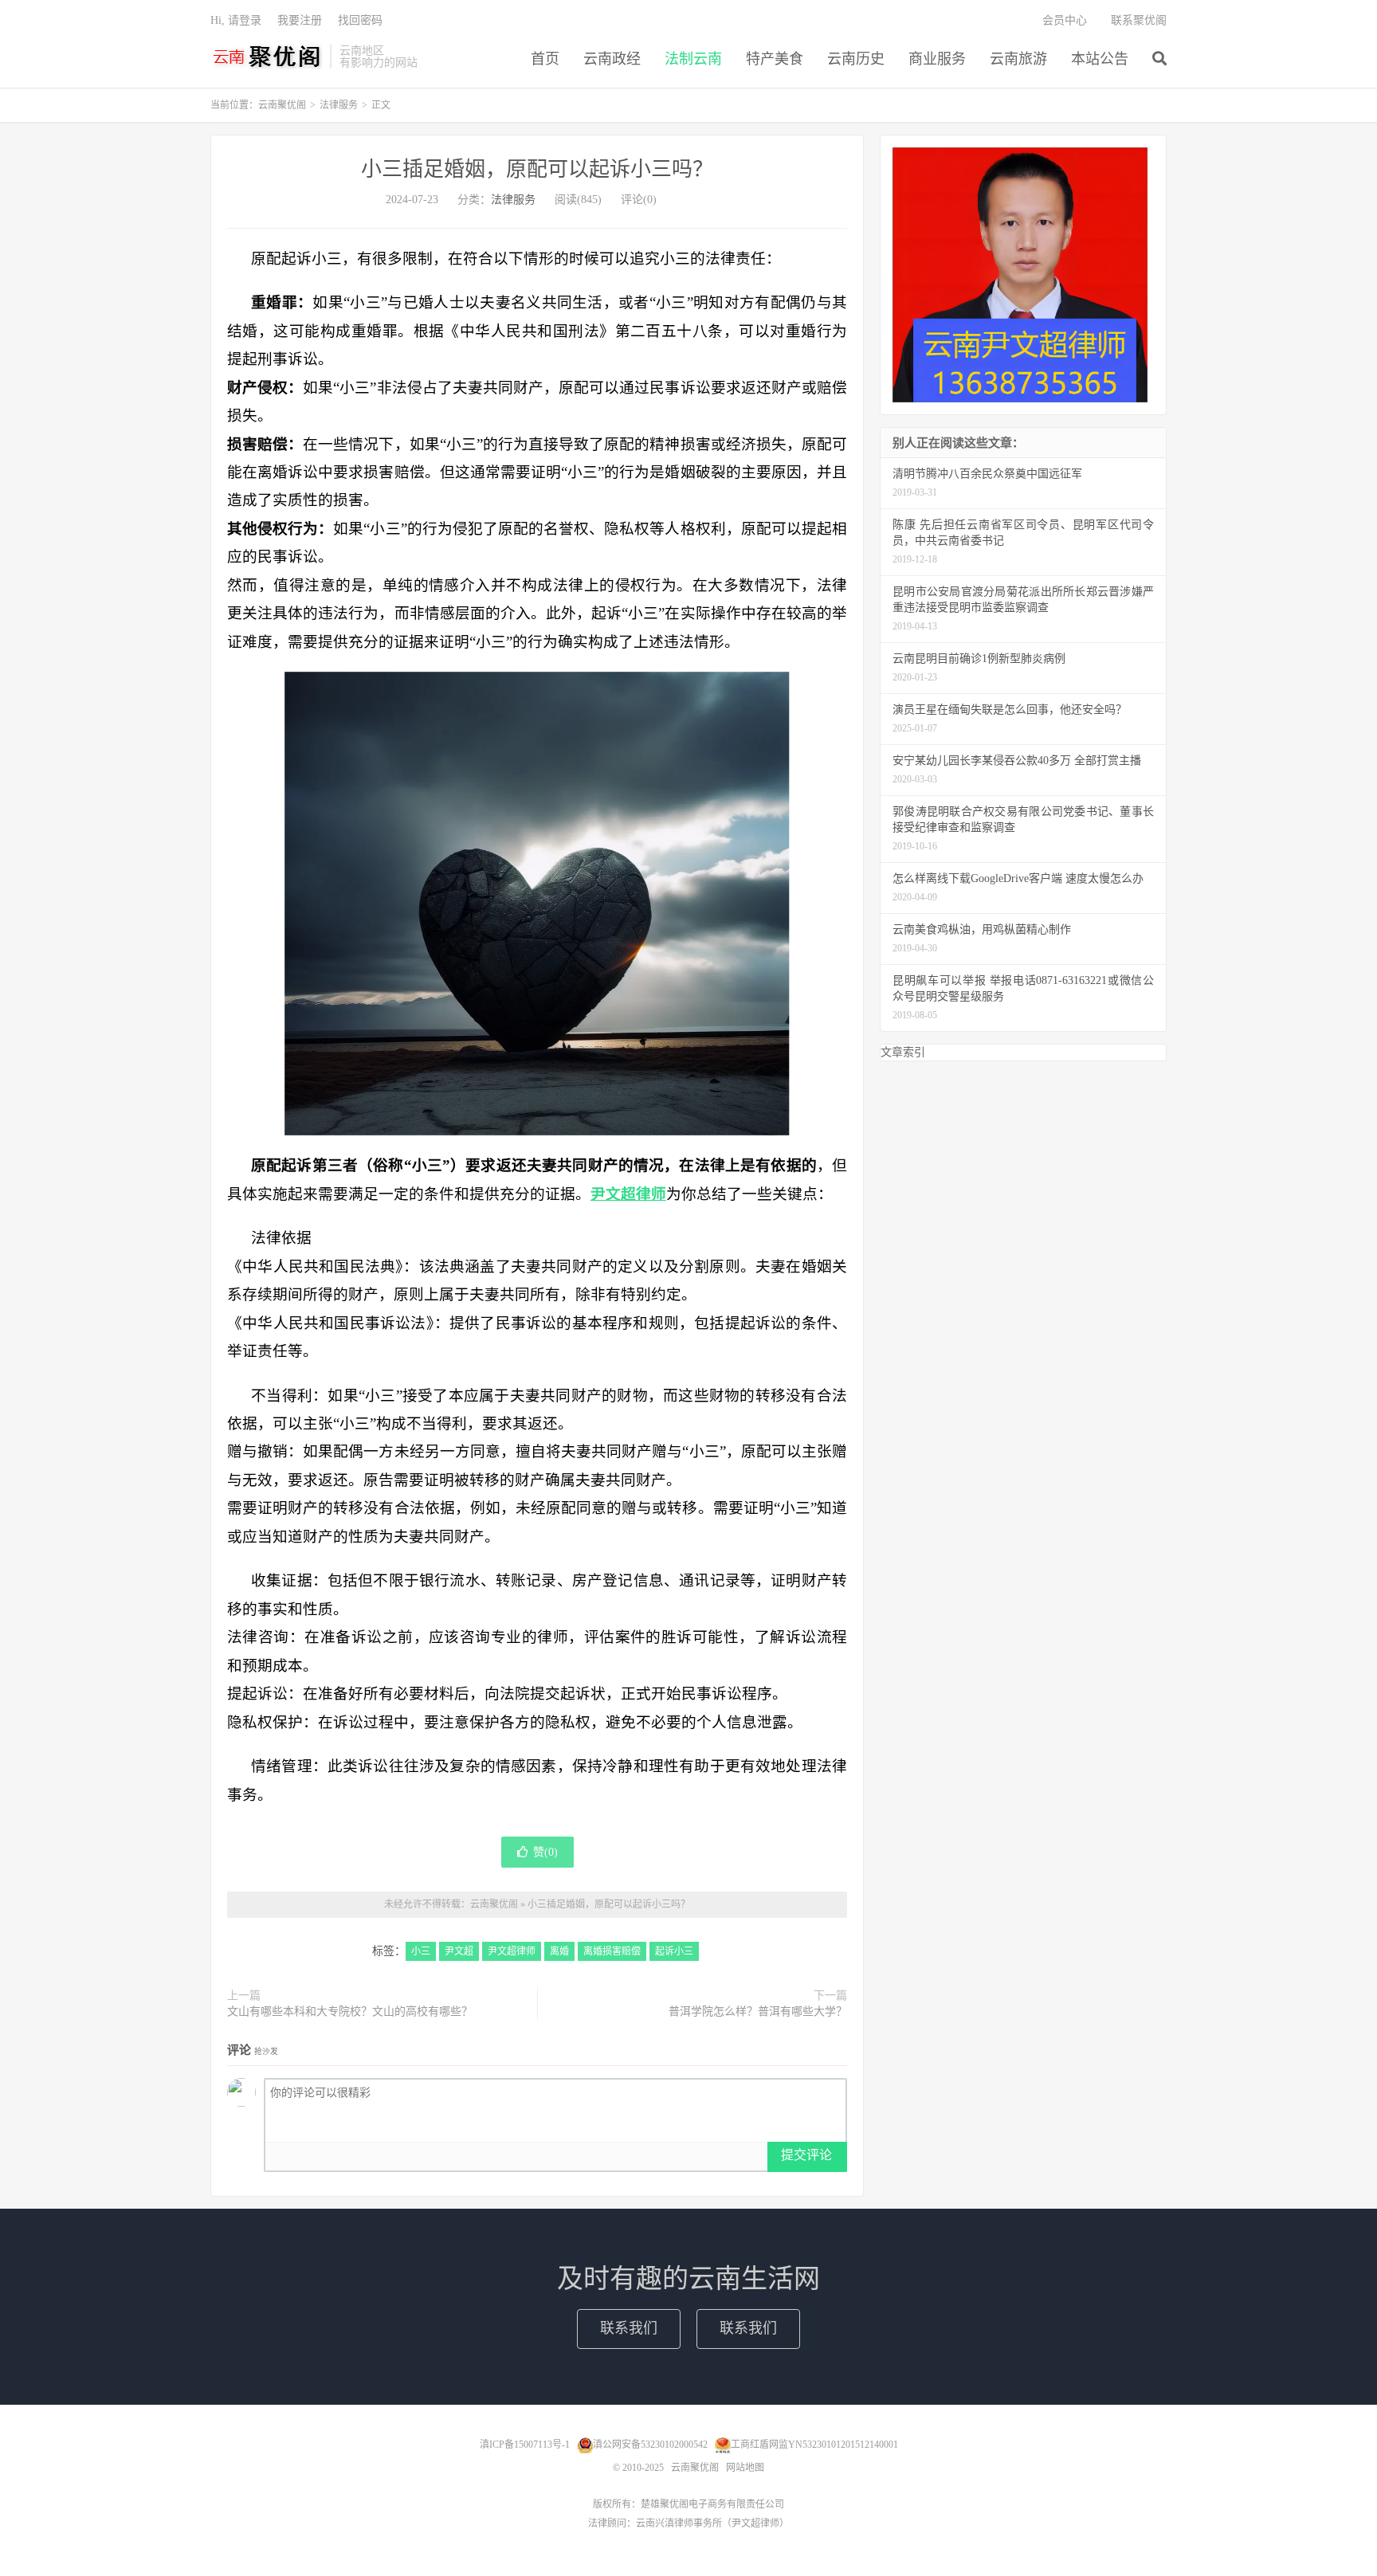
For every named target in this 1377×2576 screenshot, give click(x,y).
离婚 (559, 1951)
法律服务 (339, 105)
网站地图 (745, 2468)
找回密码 (360, 20)
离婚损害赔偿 (612, 1951)
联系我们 (629, 2328)
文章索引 (903, 1052)
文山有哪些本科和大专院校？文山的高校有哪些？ (350, 2011)
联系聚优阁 (1139, 20)
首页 (545, 59)
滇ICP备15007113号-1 (525, 2445)
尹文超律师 (512, 1951)
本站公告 (1100, 59)
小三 (421, 1951)
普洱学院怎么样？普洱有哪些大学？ (758, 2011)
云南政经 (612, 59)
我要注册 (300, 20)
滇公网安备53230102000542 (650, 2445)
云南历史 (856, 59)
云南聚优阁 (266, 57)
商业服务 (937, 59)
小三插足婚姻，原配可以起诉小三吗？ (537, 169)
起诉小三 (674, 1951)
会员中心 (1065, 20)
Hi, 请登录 (236, 20)
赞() (545, 1852)
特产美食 (775, 59)
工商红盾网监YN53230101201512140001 (814, 2445)
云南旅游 (1018, 59)
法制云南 (693, 59)
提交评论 (806, 2155)
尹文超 (459, 1951)
